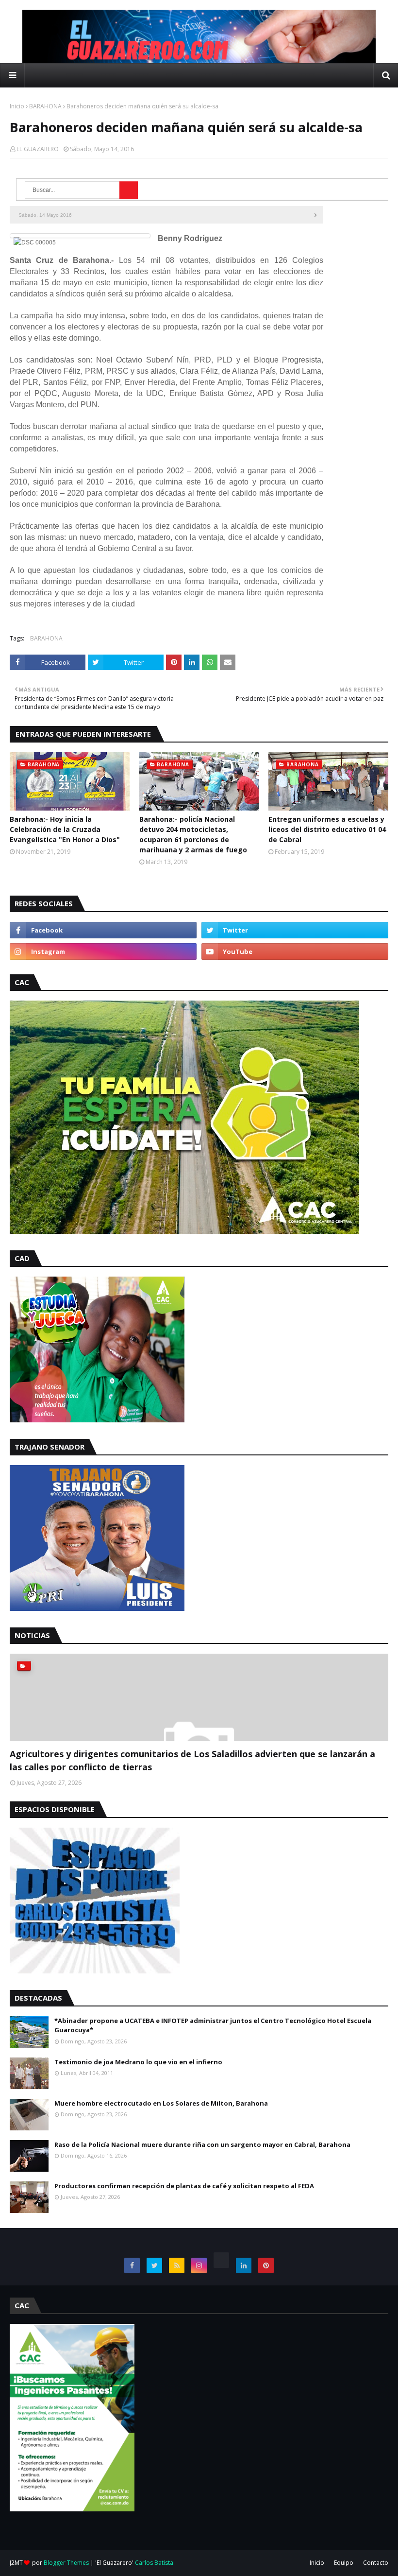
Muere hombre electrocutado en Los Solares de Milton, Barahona (161, 2103)
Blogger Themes (66, 2563)
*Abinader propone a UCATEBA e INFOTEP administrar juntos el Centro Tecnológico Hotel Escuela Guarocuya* (213, 2025)
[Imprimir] (320, 215)
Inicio (17, 106)
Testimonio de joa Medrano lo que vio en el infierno (138, 2062)
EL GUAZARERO (38, 149)
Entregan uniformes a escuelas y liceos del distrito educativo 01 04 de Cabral (327, 829)
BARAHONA (45, 106)
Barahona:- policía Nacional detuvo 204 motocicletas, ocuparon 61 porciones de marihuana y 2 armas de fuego (193, 834)
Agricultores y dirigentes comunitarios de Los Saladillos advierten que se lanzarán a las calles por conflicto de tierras (192, 1760)
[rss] (177, 2265)
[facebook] (103, 930)
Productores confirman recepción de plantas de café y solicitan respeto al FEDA (184, 2186)
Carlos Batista (154, 2563)
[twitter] (295, 930)
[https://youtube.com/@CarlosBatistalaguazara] (221, 2260)
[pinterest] (266, 2265)
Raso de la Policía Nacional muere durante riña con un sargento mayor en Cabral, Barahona (202, 2144)
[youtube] (295, 951)
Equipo (344, 2563)
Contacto (376, 2563)
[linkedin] (244, 2265)
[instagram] (103, 951)
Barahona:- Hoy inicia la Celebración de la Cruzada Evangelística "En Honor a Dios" (65, 829)
